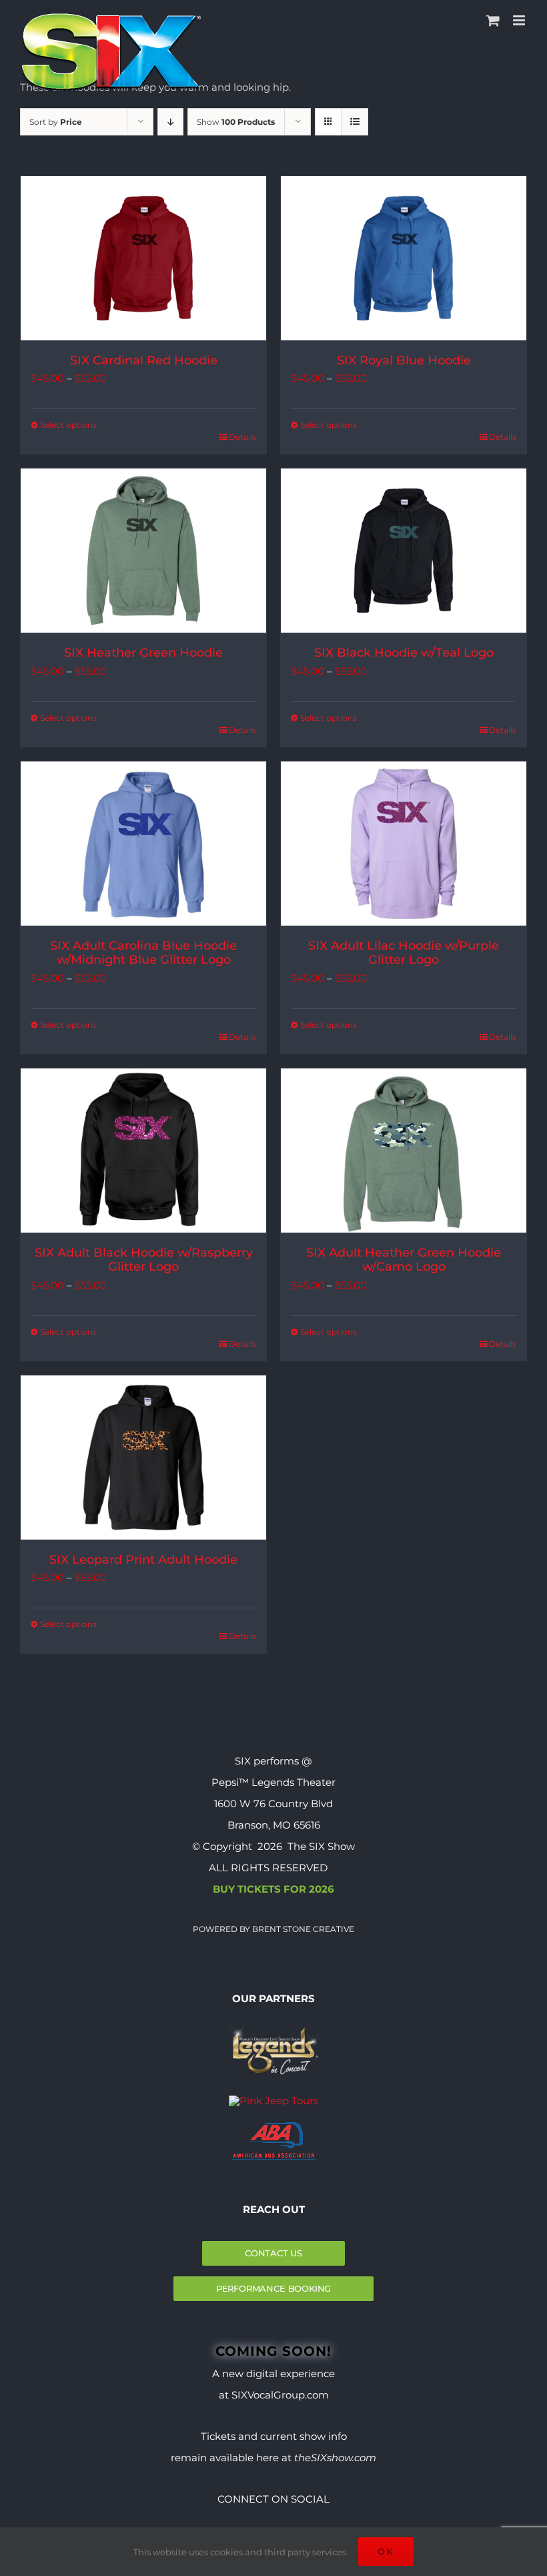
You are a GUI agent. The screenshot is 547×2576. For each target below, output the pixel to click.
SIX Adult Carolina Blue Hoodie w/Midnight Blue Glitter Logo (143, 953)
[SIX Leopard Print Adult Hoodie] (143, 1458)
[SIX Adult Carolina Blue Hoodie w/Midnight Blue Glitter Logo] (143, 844)
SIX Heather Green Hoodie (143, 653)
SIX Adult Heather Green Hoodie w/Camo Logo (404, 1260)
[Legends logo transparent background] (273, 2024)
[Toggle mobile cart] (493, 20)
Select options (68, 425)
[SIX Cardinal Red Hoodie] (143, 258)
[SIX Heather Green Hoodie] (143, 551)
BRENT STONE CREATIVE (302, 1929)
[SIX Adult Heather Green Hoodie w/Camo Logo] (404, 1151)
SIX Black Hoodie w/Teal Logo (404, 653)
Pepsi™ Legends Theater (273, 1782)
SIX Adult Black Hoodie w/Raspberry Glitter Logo (144, 1260)
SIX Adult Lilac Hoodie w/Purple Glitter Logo (404, 953)
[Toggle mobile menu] (520, 20)
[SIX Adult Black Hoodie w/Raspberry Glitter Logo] (143, 1151)
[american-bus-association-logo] (274, 2127)
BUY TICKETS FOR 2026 (273, 1889)
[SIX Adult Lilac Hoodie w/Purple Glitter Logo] (404, 844)
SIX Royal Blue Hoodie (404, 360)
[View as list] (355, 122)
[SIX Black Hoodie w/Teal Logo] (404, 551)
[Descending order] (170, 122)
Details (242, 437)
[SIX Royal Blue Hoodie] (404, 258)
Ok (386, 2551)
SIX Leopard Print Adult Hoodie (143, 1560)
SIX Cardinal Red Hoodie (144, 360)
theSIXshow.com (335, 2458)
